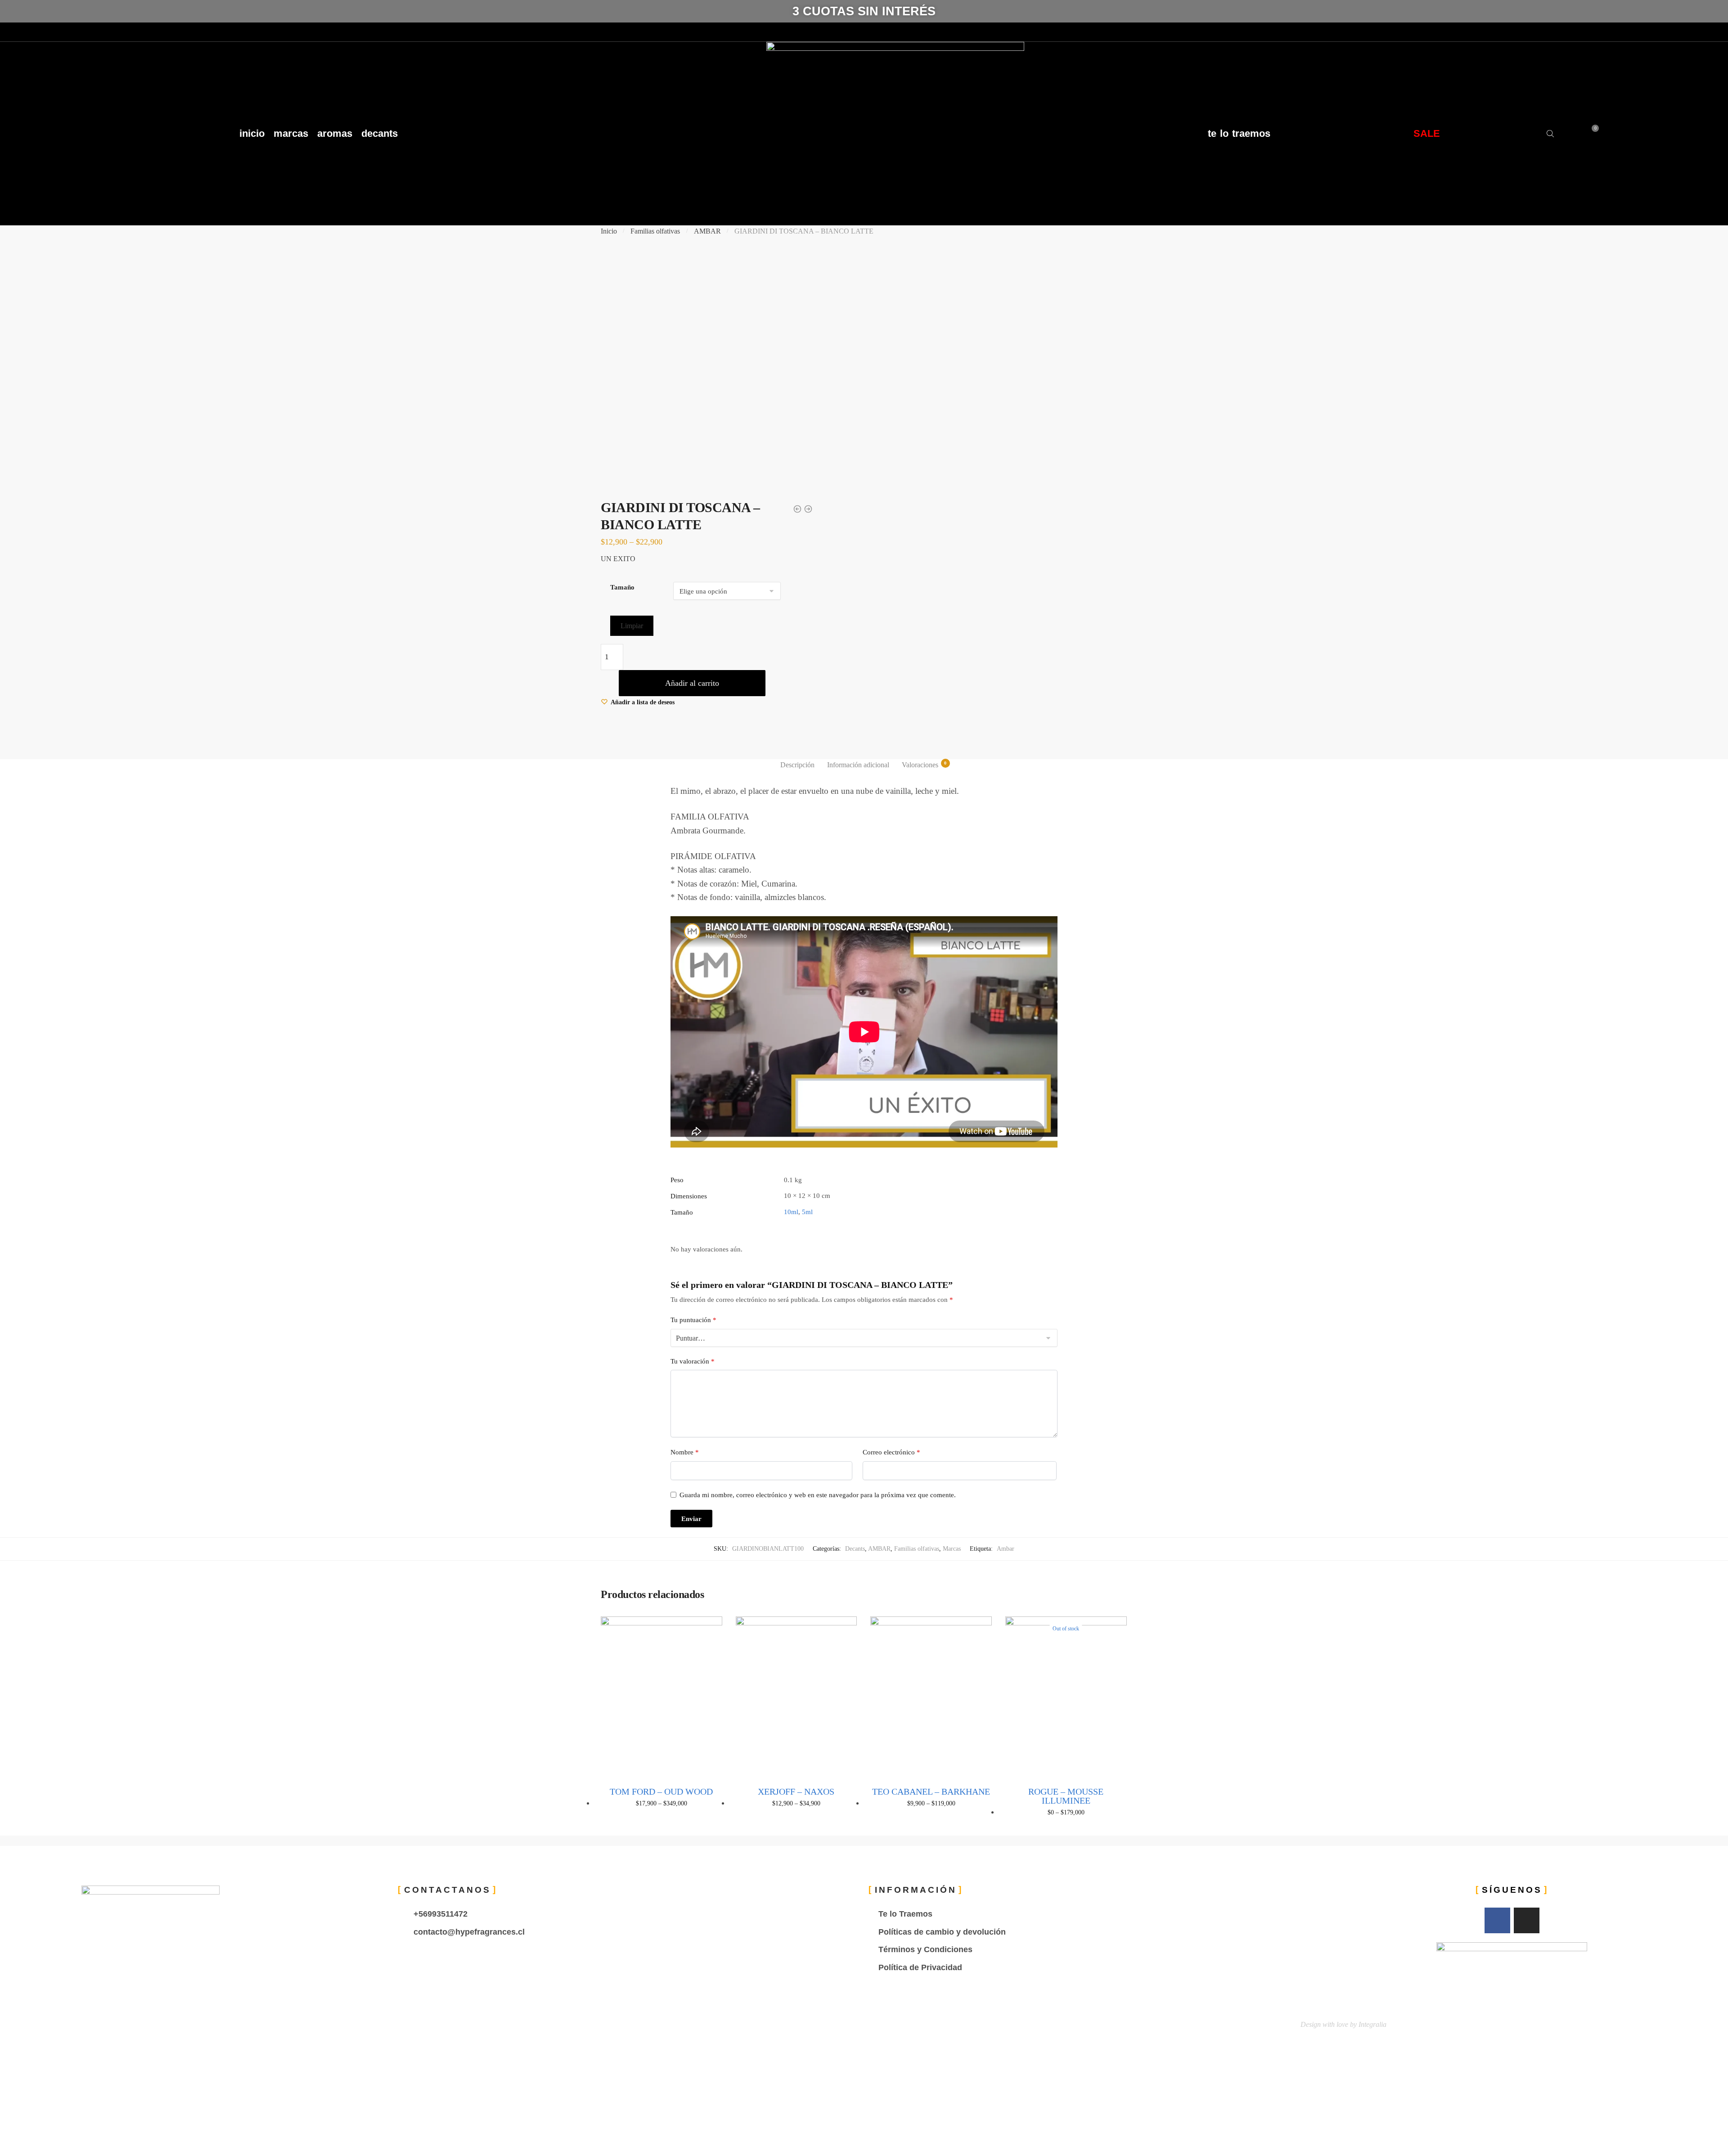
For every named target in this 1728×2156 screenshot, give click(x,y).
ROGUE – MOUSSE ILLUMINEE (1066, 1796)
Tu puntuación (693, 1320)
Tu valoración (693, 1361)
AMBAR (707, 231)
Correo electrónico (891, 1452)
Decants (855, 1549)
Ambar (1006, 1549)
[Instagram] (26, 32)
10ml (791, 1212)
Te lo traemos (1239, 133)
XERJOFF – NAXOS (796, 1791)
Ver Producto (661, 1826)
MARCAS (291, 133)
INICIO (252, 133)
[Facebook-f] (1497, 1920)
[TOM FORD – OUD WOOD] (661, 1697)
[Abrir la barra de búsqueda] (1551, 134)
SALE (1427, 133)
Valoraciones (920, 765)
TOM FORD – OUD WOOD (661, 1791)
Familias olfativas (655, 231)
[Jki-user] (43, 32)
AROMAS (335, 133)
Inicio (609, 231)
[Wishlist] (709, 1630)
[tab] (797, 765)
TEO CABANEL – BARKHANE (931, 1791)
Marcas (952, 1549)
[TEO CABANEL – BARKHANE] (931, 1697)
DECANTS (380, 133)
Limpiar (632, 626)
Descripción (797, 765)
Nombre (685, 1452)
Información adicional (858, 765)
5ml (807, 1212)
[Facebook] (9, 32)
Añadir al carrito (692, 683)
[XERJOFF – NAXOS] (796, 1697)
